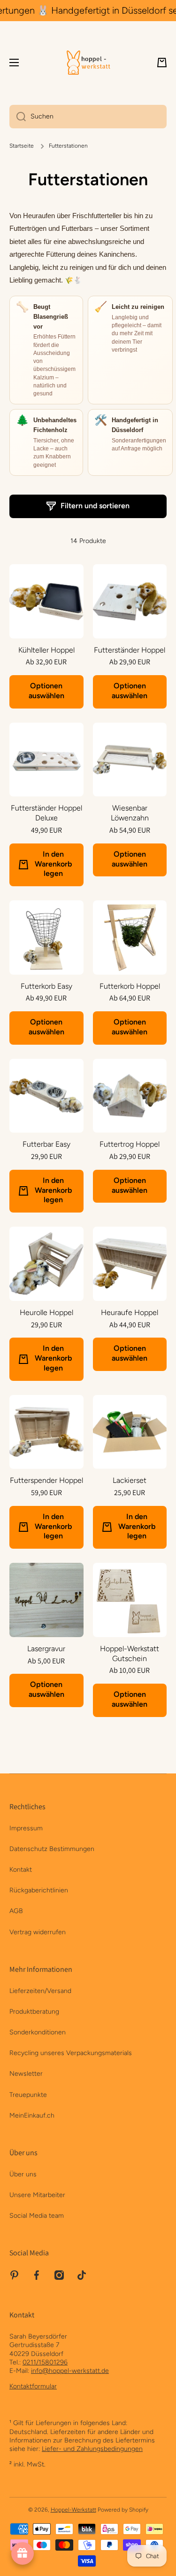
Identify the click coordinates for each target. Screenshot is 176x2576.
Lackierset (130, 1480)
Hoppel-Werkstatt (73, 2510)
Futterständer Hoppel (130, 650)
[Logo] (88, 63)
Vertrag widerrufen (38, 1932)
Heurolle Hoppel (46, 1312)
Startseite (22, 146)
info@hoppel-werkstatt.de (70, 2371)
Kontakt (21, 1870)
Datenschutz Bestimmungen (52, 1849)
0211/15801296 (45, 2362)
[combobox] (88, 117)
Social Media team (37, 2216)
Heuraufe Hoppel (130, 1312)
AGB (16, 1911)
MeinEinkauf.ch (32, 2115)
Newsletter (26, 2074)
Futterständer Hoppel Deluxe (46, 813)
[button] (162, 63)
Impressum (26, 1828)
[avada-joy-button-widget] (23, 2553)
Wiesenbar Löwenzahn (130, 813)
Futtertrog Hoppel (130, 1144)
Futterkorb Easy (46, 986)
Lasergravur (46, 1649)
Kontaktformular (33, 2386)
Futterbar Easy (46, 1144)
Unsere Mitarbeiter (37, 2195)
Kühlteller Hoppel (46, 650)
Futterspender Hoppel (46, 1480)
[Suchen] (18, 117)
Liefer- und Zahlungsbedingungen (92, 2449)
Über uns (23, 2174)
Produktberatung (34, 2012)
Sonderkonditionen (38, 2032)
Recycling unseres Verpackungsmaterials (71, 2053)
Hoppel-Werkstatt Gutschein (130, 1654)
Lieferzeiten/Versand (40, 1991)
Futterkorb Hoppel (130, 986)
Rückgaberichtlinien (39, 1890)
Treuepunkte (28, 2095)
